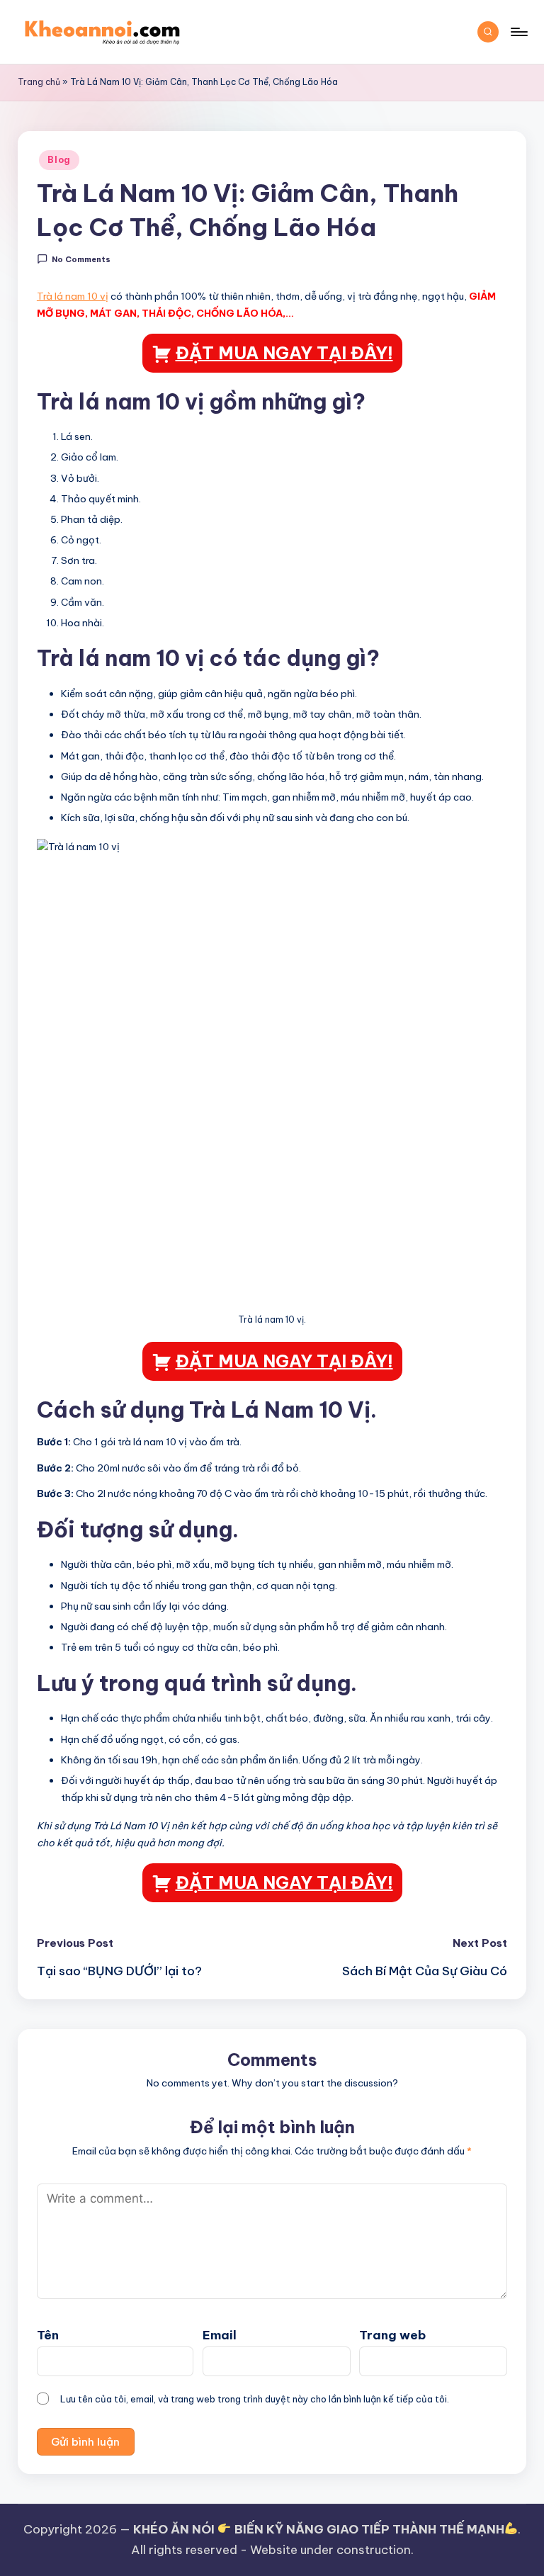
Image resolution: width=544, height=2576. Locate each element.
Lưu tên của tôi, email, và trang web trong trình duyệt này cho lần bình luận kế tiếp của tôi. (255, 2399)
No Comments (81, 259)
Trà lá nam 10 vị (73, 296)
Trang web (392, 2335)
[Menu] (518, 32)
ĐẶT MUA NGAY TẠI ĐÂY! (284, 353)
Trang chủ (39, 82)
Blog (59, 160)
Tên (48, 2335)
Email (220, 2335)
